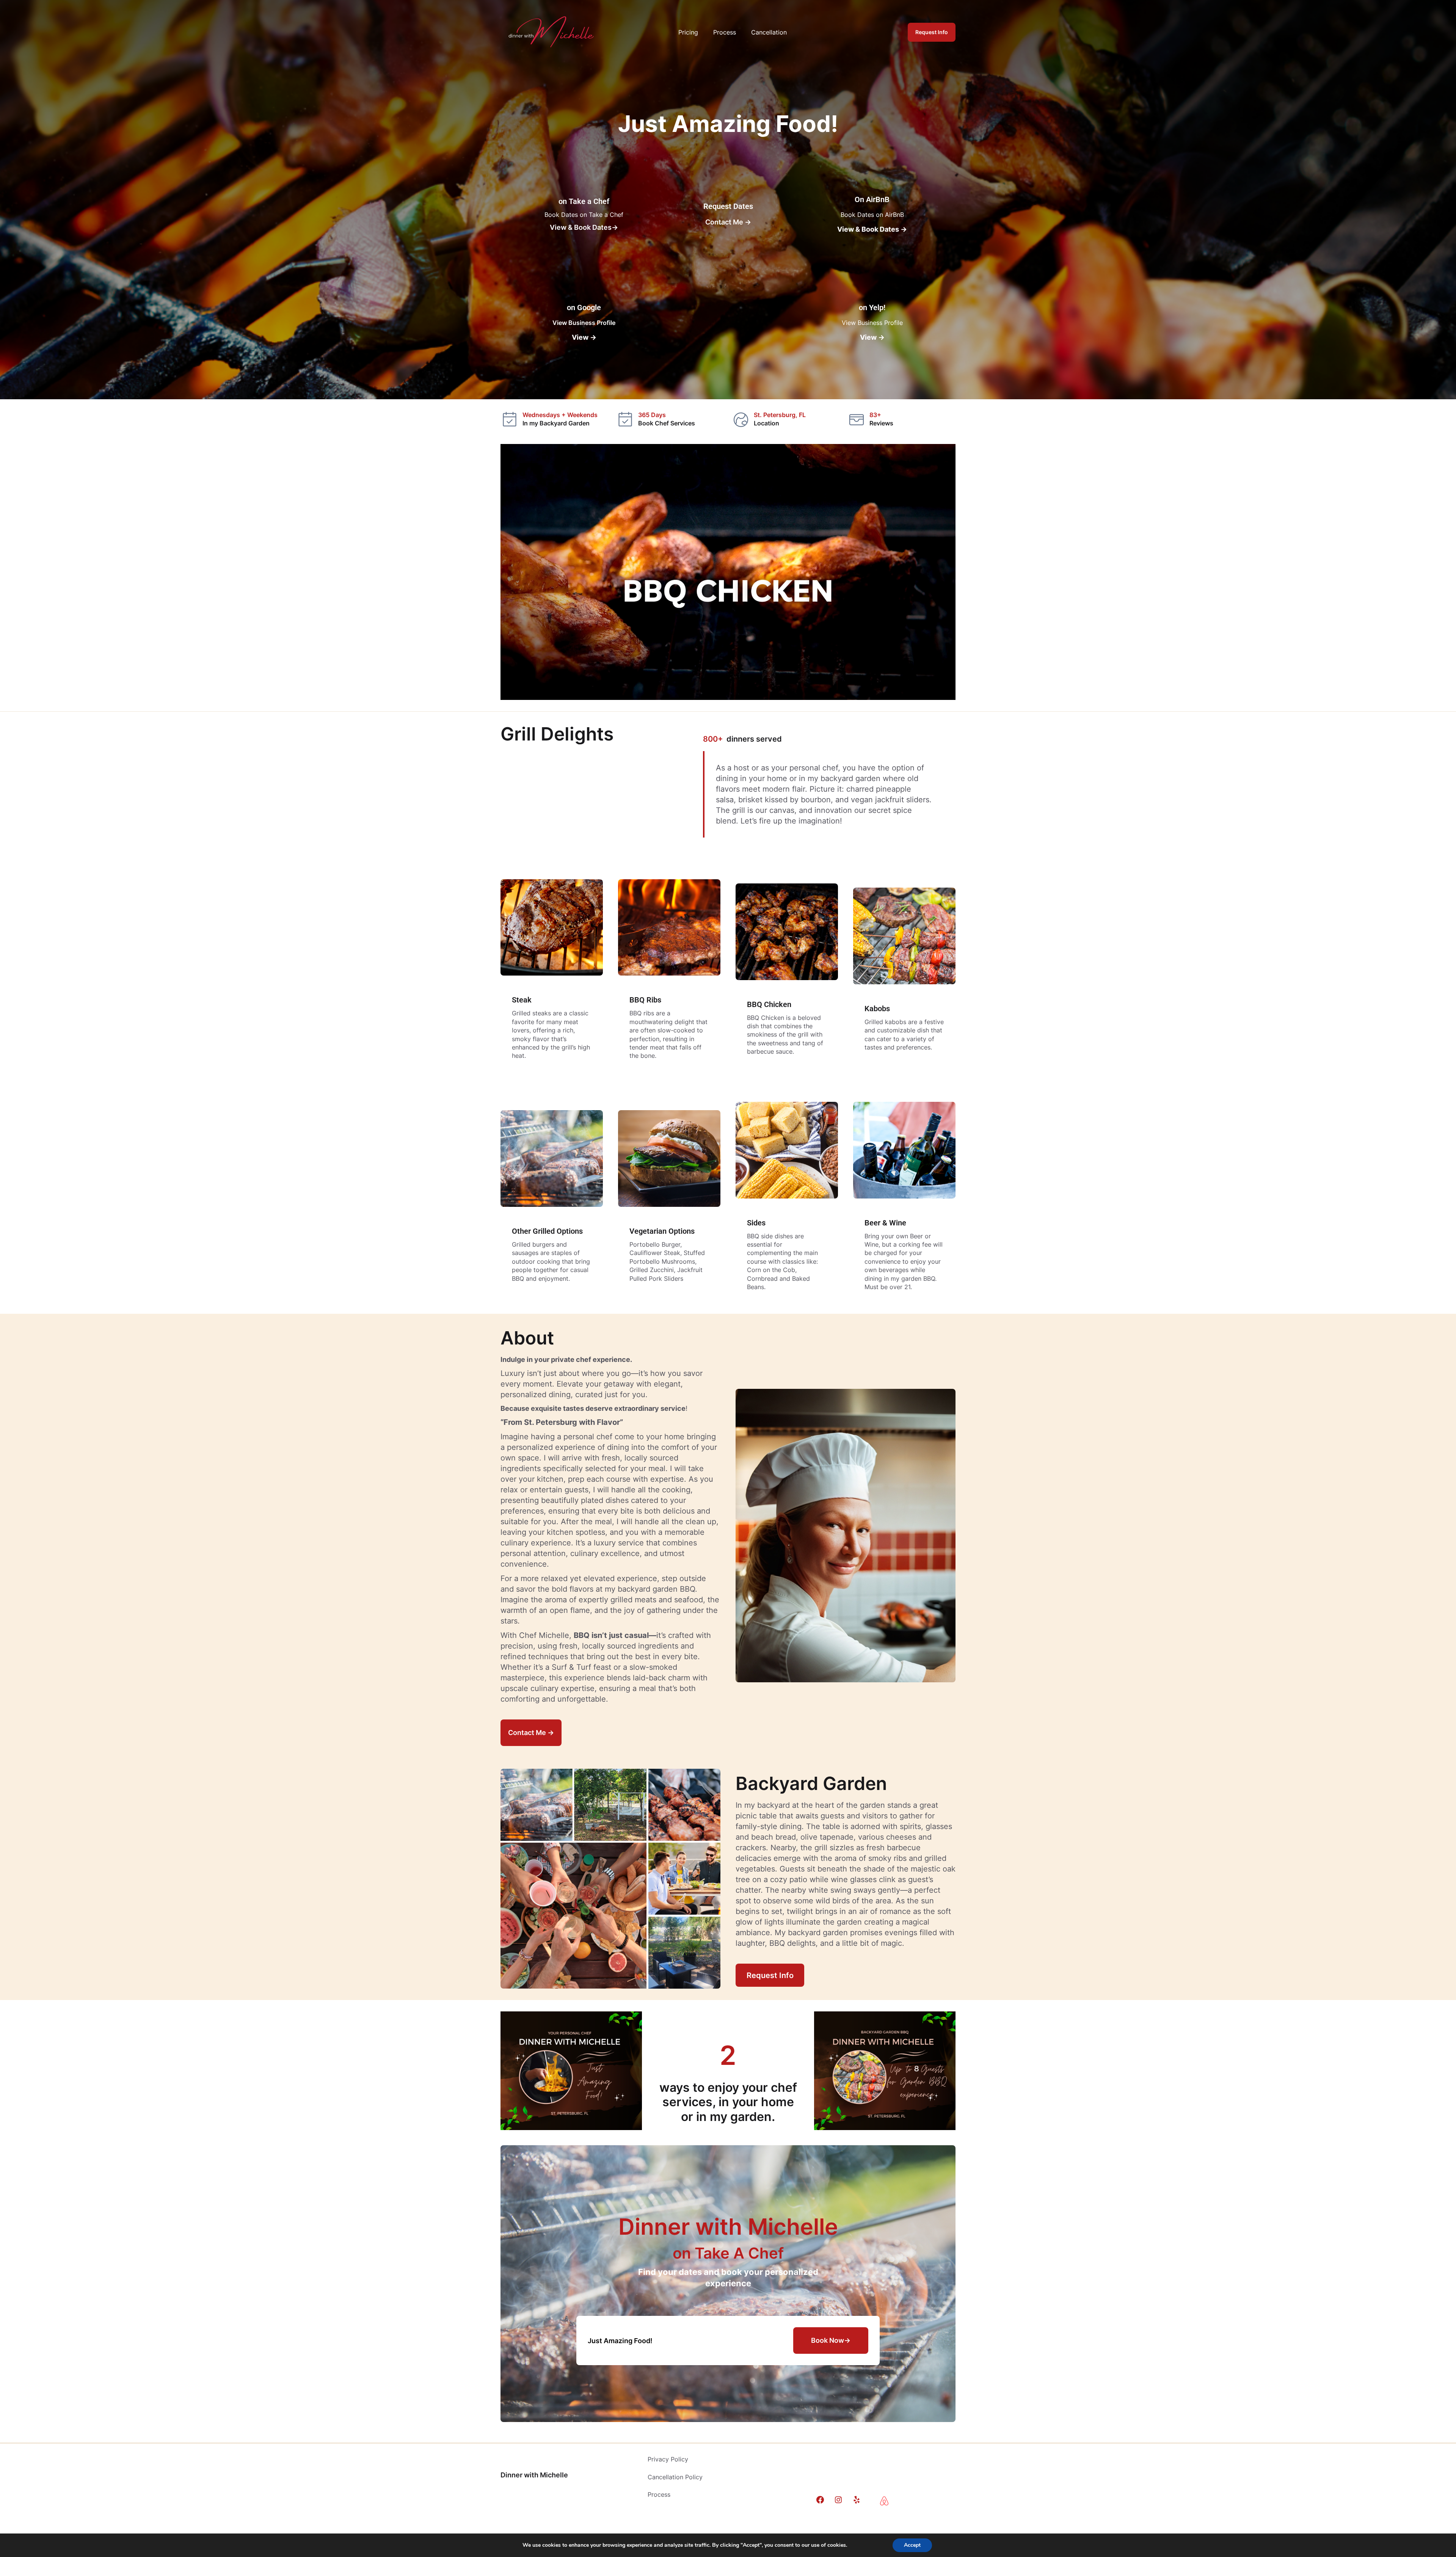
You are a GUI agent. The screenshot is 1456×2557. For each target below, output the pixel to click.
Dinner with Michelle (534, 2475)
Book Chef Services (667, 423)
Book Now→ (831, 2340)
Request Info (932, 32)
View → (584, 337)
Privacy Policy (668, 2459)
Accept (912, 2545)
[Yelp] (857, 2500)
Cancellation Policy (675, 2477)
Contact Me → (728, 222)
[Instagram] (838, 2500)
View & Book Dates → (872, 229)
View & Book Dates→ (584, 227)
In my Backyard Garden (556, 423)
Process (659, 2494)
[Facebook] (820, 2500)
